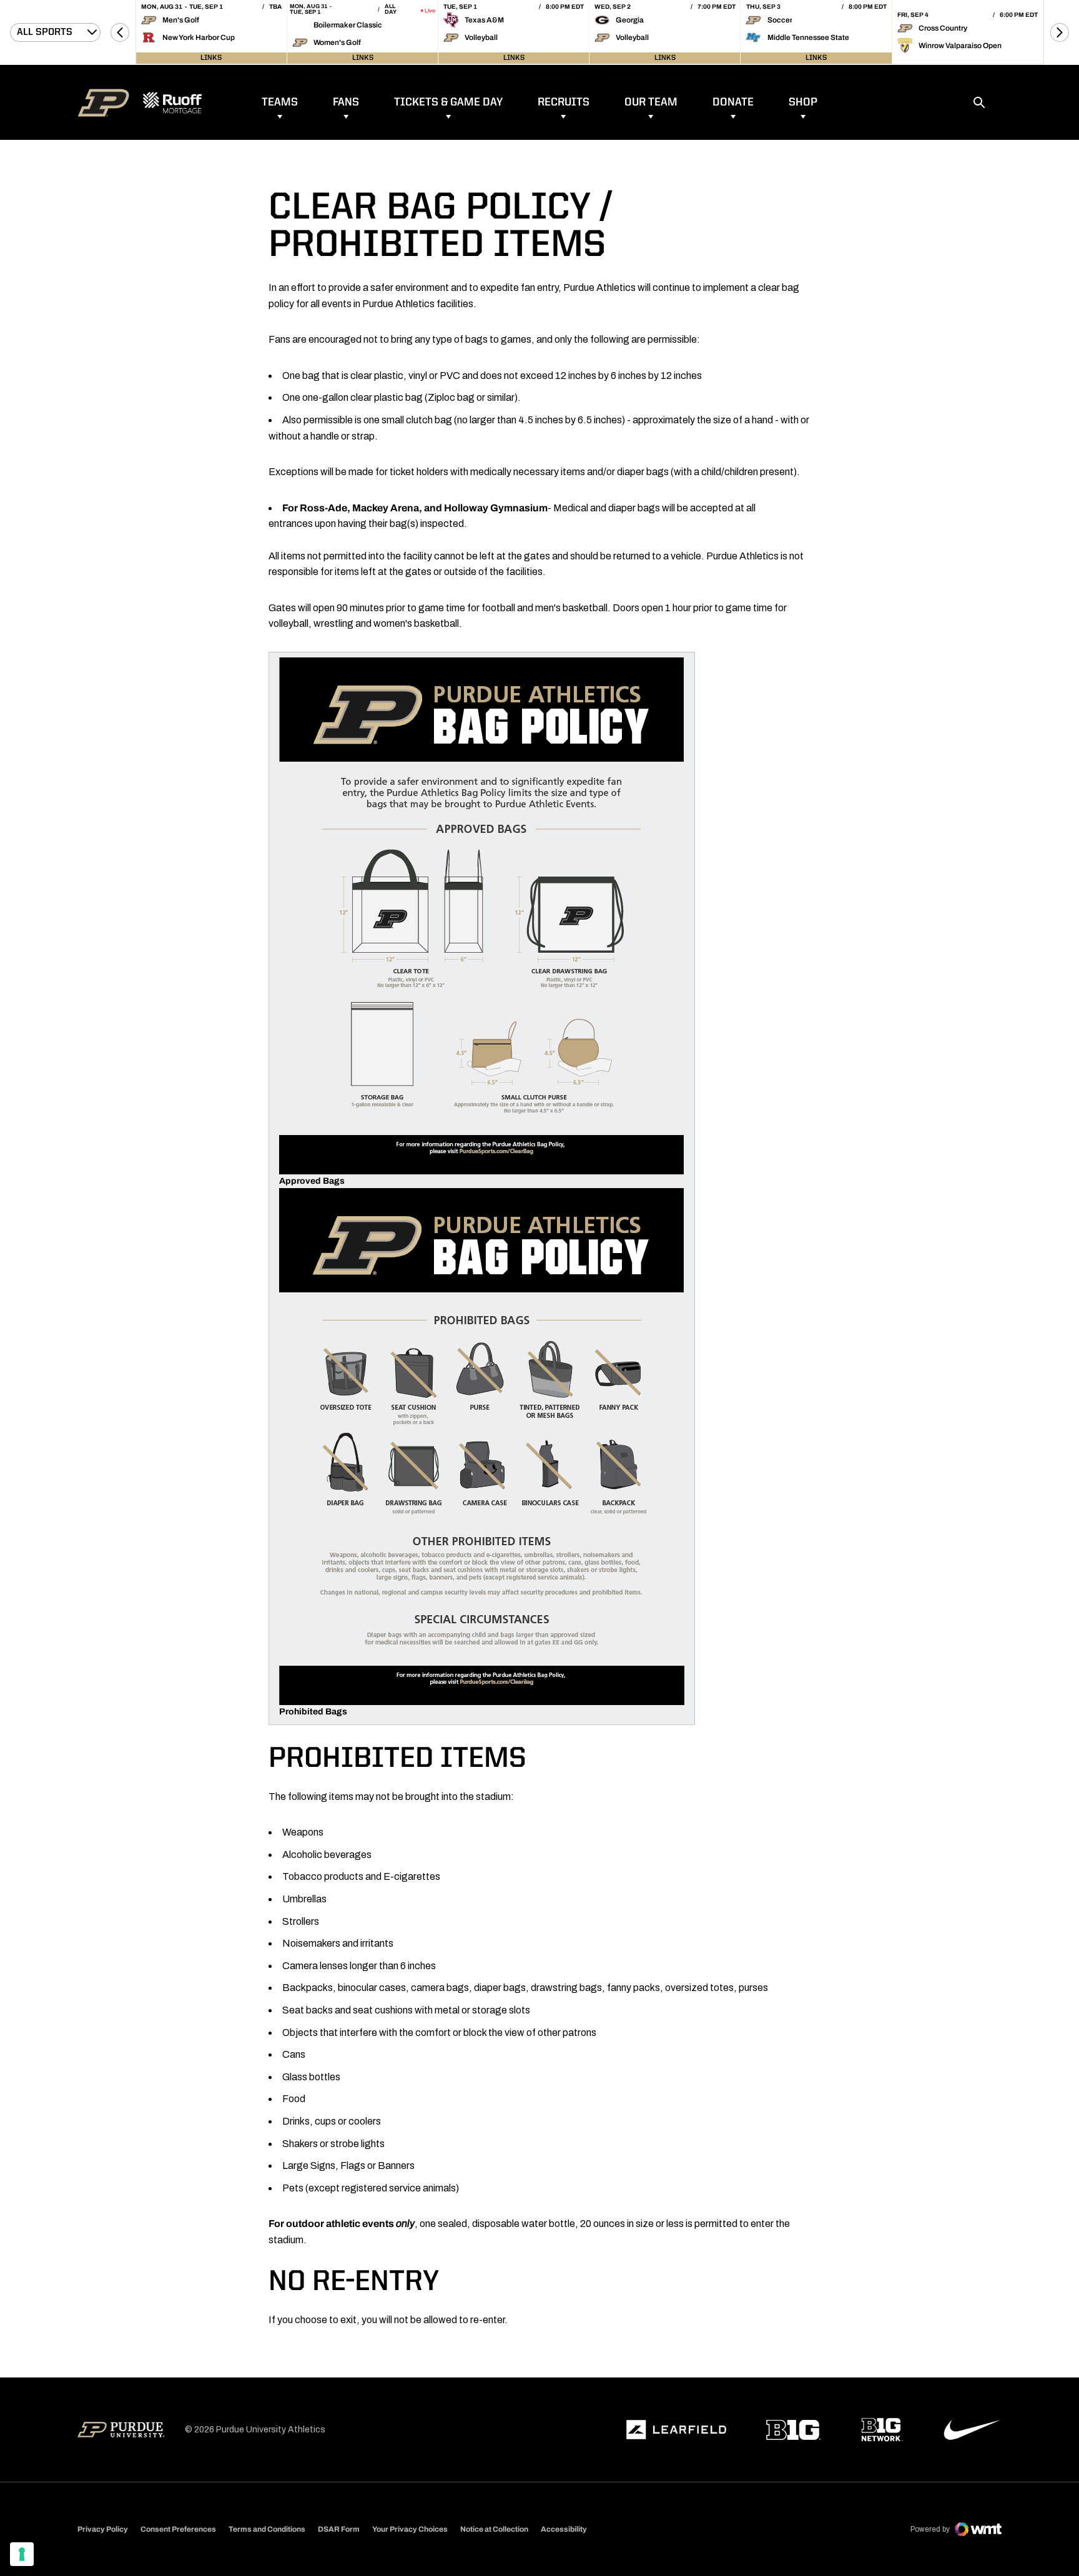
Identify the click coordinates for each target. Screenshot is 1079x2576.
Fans (346, 102)
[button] (120, 32)
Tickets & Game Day (448, 102)
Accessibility (564, 2529)
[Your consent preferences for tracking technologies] (22, 2554)
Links (211, 58)
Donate (733, 102)
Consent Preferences (178, 2529)
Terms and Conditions (267, 2529)
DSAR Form (339, 2529)
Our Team (651, 102)
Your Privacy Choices (410, 2529)
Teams (280, 102)
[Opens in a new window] (676, 2430)
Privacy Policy (103, 2529)
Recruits (564, 102)
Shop (803, 102)
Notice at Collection (494, 2529)
